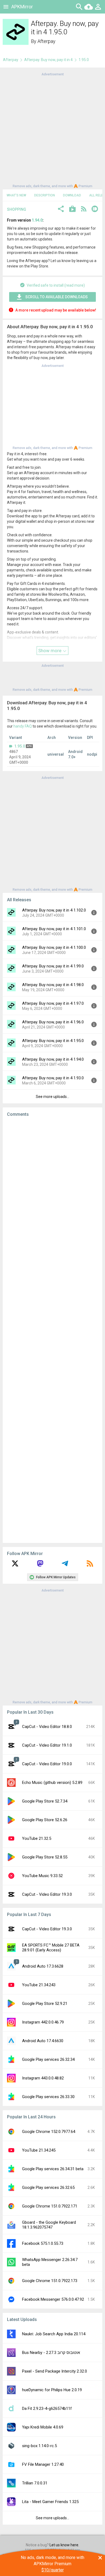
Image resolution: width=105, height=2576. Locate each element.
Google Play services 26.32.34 (48, 2059)
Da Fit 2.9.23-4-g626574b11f (47, 2408)
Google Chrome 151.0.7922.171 (50, 2206)
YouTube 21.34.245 (39, 2150)
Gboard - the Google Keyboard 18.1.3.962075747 (49, 2225)
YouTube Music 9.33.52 (42, 1876)
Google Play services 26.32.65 (48, 2188)
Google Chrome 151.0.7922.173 (50, 2281)
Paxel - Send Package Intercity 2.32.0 (55, 2371)
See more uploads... (52, 1097)
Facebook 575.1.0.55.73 (43, 2243)
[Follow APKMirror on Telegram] (65, 1565)
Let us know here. (64, 2545)
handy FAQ (23, 726)
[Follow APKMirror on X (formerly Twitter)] (15, 1565)
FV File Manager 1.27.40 (43, 2464)
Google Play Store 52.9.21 (45, 2004)
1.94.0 (37, 220)
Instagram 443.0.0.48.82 (43, 2078)
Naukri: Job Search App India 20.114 (54, 2334)
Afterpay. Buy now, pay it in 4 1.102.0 (54, 910)
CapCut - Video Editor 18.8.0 (47, 1727)
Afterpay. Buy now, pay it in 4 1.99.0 (53, 966)
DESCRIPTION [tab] (45, 195)
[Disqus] (52, 1330)
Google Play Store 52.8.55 (45, 1857)
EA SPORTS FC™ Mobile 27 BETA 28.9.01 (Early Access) (51, 1948)
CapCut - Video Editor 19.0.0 (47, 1764)
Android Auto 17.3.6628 (43, 1966)
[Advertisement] (52, 130)
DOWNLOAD (72, 195)
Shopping (17, 209)
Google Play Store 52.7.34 (45, 1801)
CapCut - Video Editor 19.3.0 (47, 1894)
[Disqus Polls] (52, 1190)
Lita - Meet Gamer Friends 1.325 (50, 2502)
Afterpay (46, 41)
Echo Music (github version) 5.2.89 (52, 1783)
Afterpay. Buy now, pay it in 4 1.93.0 (53, 1078)
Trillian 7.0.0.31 (35, 2483)
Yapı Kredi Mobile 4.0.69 (43, 2427)
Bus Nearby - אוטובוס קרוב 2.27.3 (51, 2353)
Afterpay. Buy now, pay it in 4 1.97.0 (53, 1003)
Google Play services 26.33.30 (48, 2097)
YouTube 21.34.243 (39, 1985)
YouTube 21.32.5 (37, 1838)
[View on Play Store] (72, 210)
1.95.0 (20, 746)
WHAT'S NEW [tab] (16, 195)
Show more (50, 651)
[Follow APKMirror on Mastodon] (40, 1565)
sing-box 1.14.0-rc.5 (39, 2446)
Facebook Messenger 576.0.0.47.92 (53, 2299)
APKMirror (22, 7)
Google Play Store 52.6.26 (45, 1820)
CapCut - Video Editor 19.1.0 (47, 1745)
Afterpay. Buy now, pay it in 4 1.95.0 (53, 1041)
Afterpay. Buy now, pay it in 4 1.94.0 (53, 1059)
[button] (61, 210)
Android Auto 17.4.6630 (43, 2041)
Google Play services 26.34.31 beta (53, 2169)
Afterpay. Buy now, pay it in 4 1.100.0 (54, 947)
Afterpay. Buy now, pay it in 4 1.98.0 (53, 985)
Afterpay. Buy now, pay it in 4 (48, 60)
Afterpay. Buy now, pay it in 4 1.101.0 (54, 929)
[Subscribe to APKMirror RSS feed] (90, 1565)
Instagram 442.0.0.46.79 (43, 2022)
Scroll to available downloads (57, 297)
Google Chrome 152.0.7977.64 (49, 2132)
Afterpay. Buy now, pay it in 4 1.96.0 (53, 1022)
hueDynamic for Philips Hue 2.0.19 (52, 2390)
